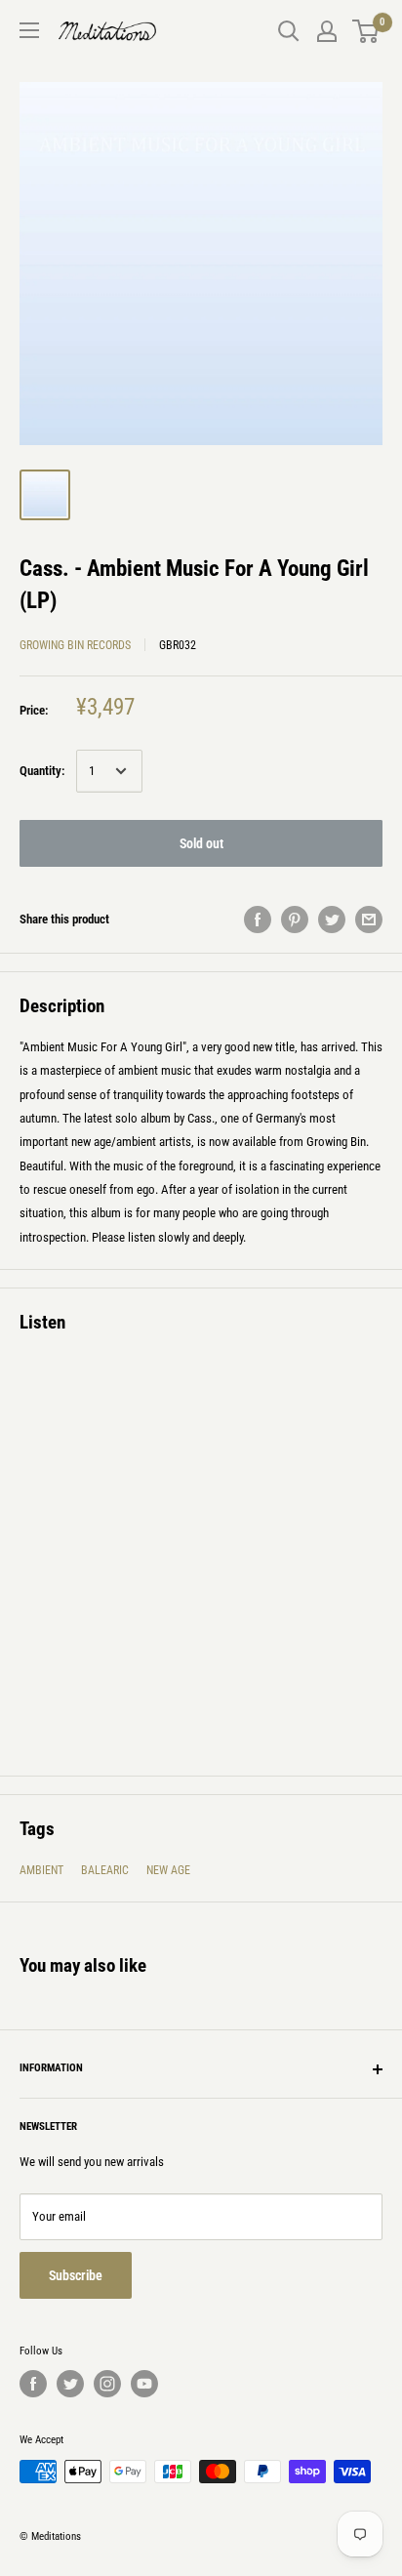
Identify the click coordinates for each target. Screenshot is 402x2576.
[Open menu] (29, 30)
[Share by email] (369, 920)
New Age (168, 1870)
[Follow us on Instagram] (107, 2384)
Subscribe (76, 2275)
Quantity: (42, 771)
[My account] (327, 31)
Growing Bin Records (75, 645)
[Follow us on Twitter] (70, 2384)
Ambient (41, 1870)
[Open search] (289, 31)
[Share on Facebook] (258, 920)
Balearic (105, 1870)
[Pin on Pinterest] (295, 920)
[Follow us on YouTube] (144, 2384)
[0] (366, 31)
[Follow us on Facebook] (33, 2384)
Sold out (201, 843)
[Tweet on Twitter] (332, 920)
